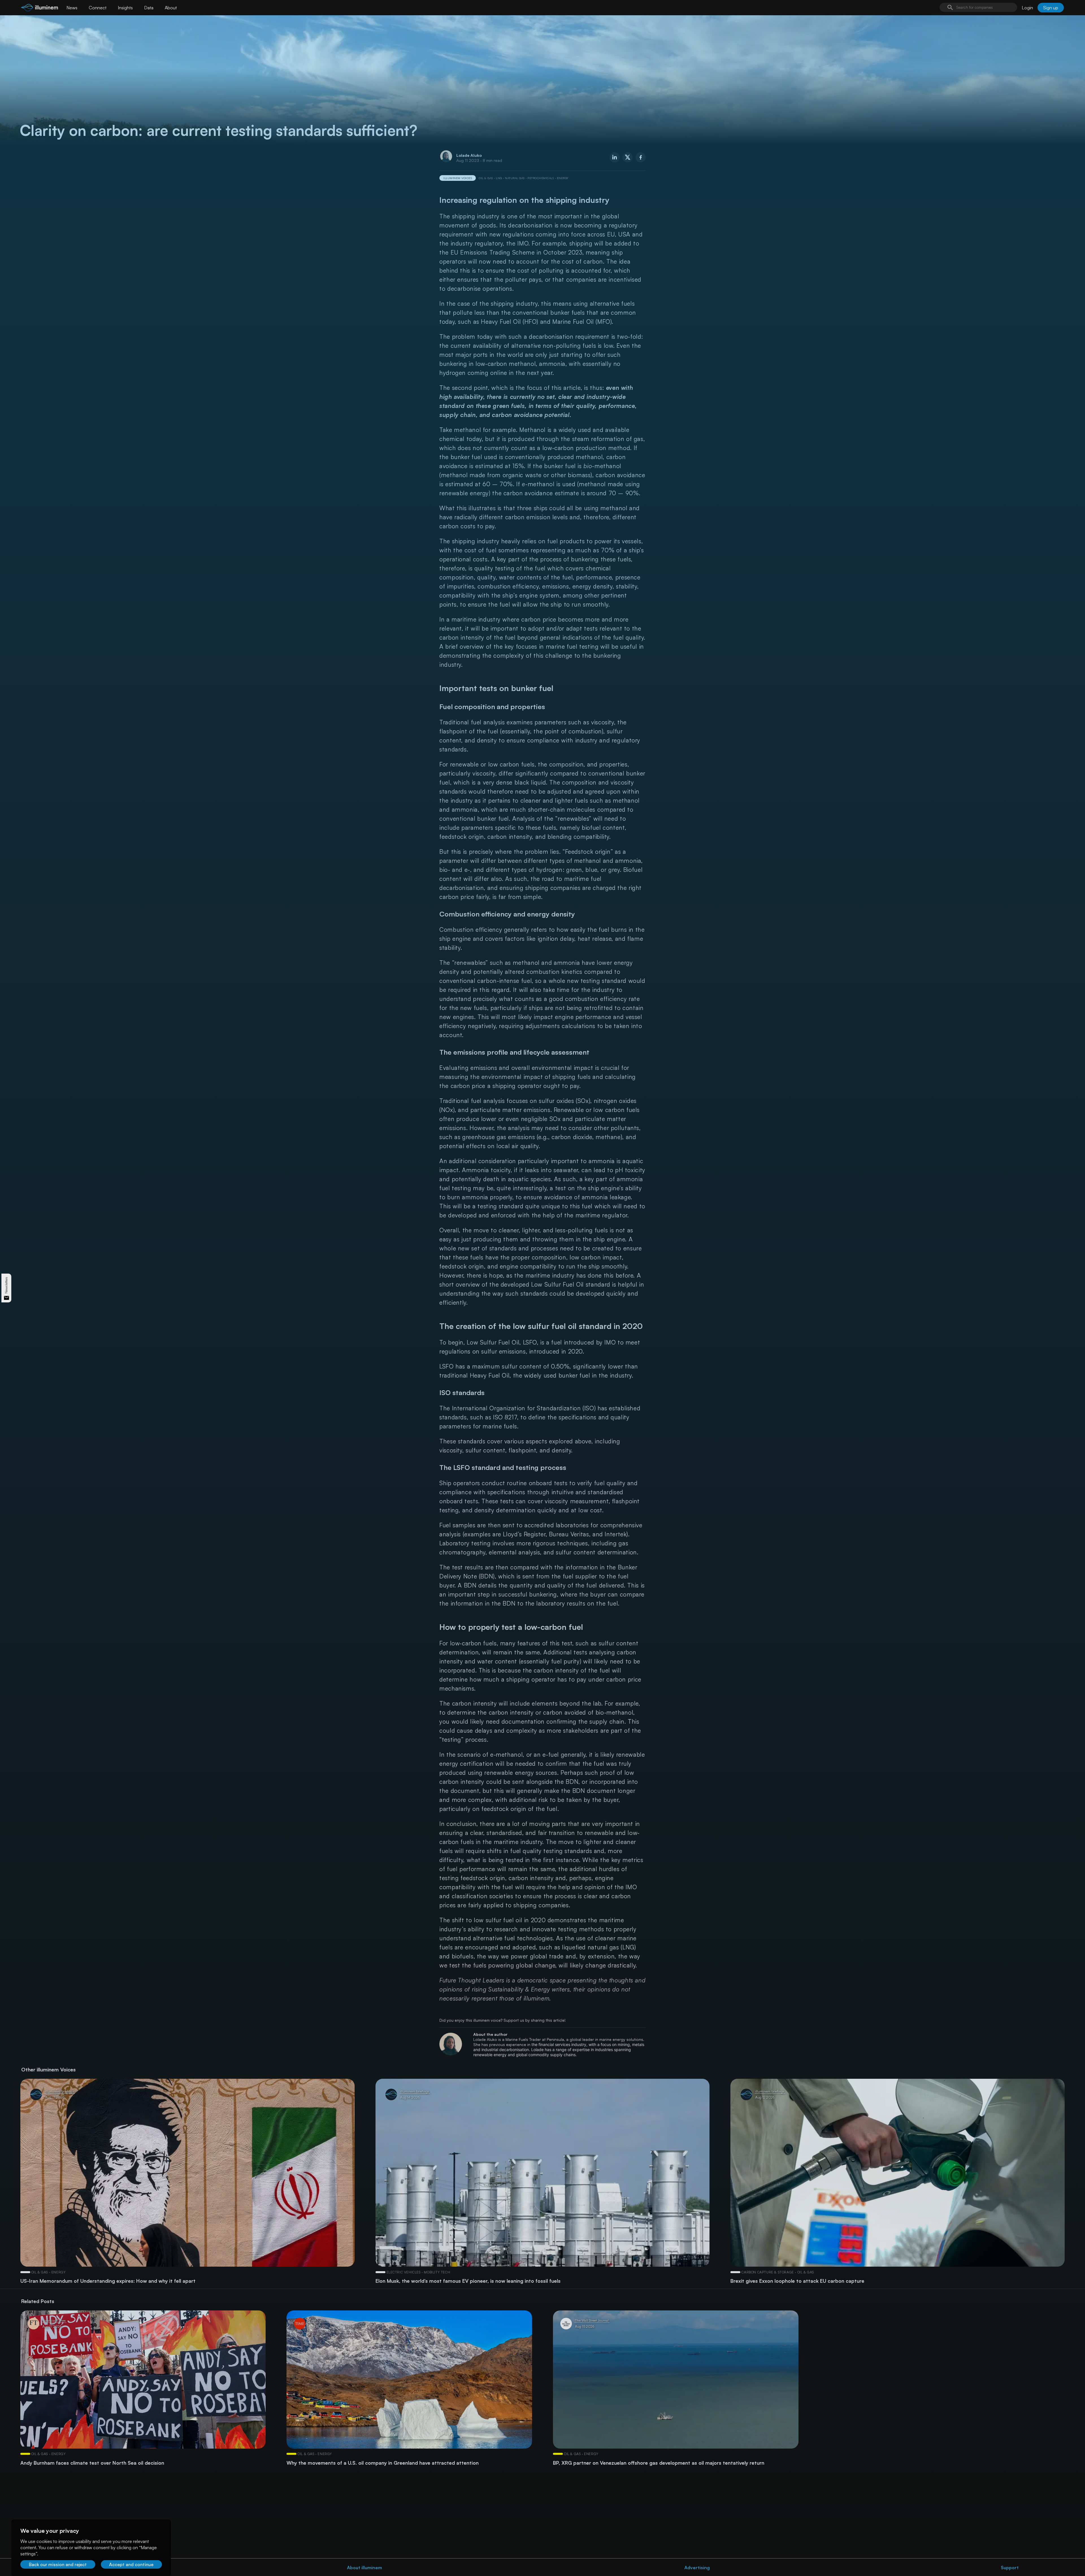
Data (149, 8)
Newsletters (6, 1285)
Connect (98, 8)
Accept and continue (131, 2564)
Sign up (1051, 8)
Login (1027, 8)
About (171, 8)
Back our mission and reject (58, 2564)
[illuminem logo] (40, 8)
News (72, 8)
